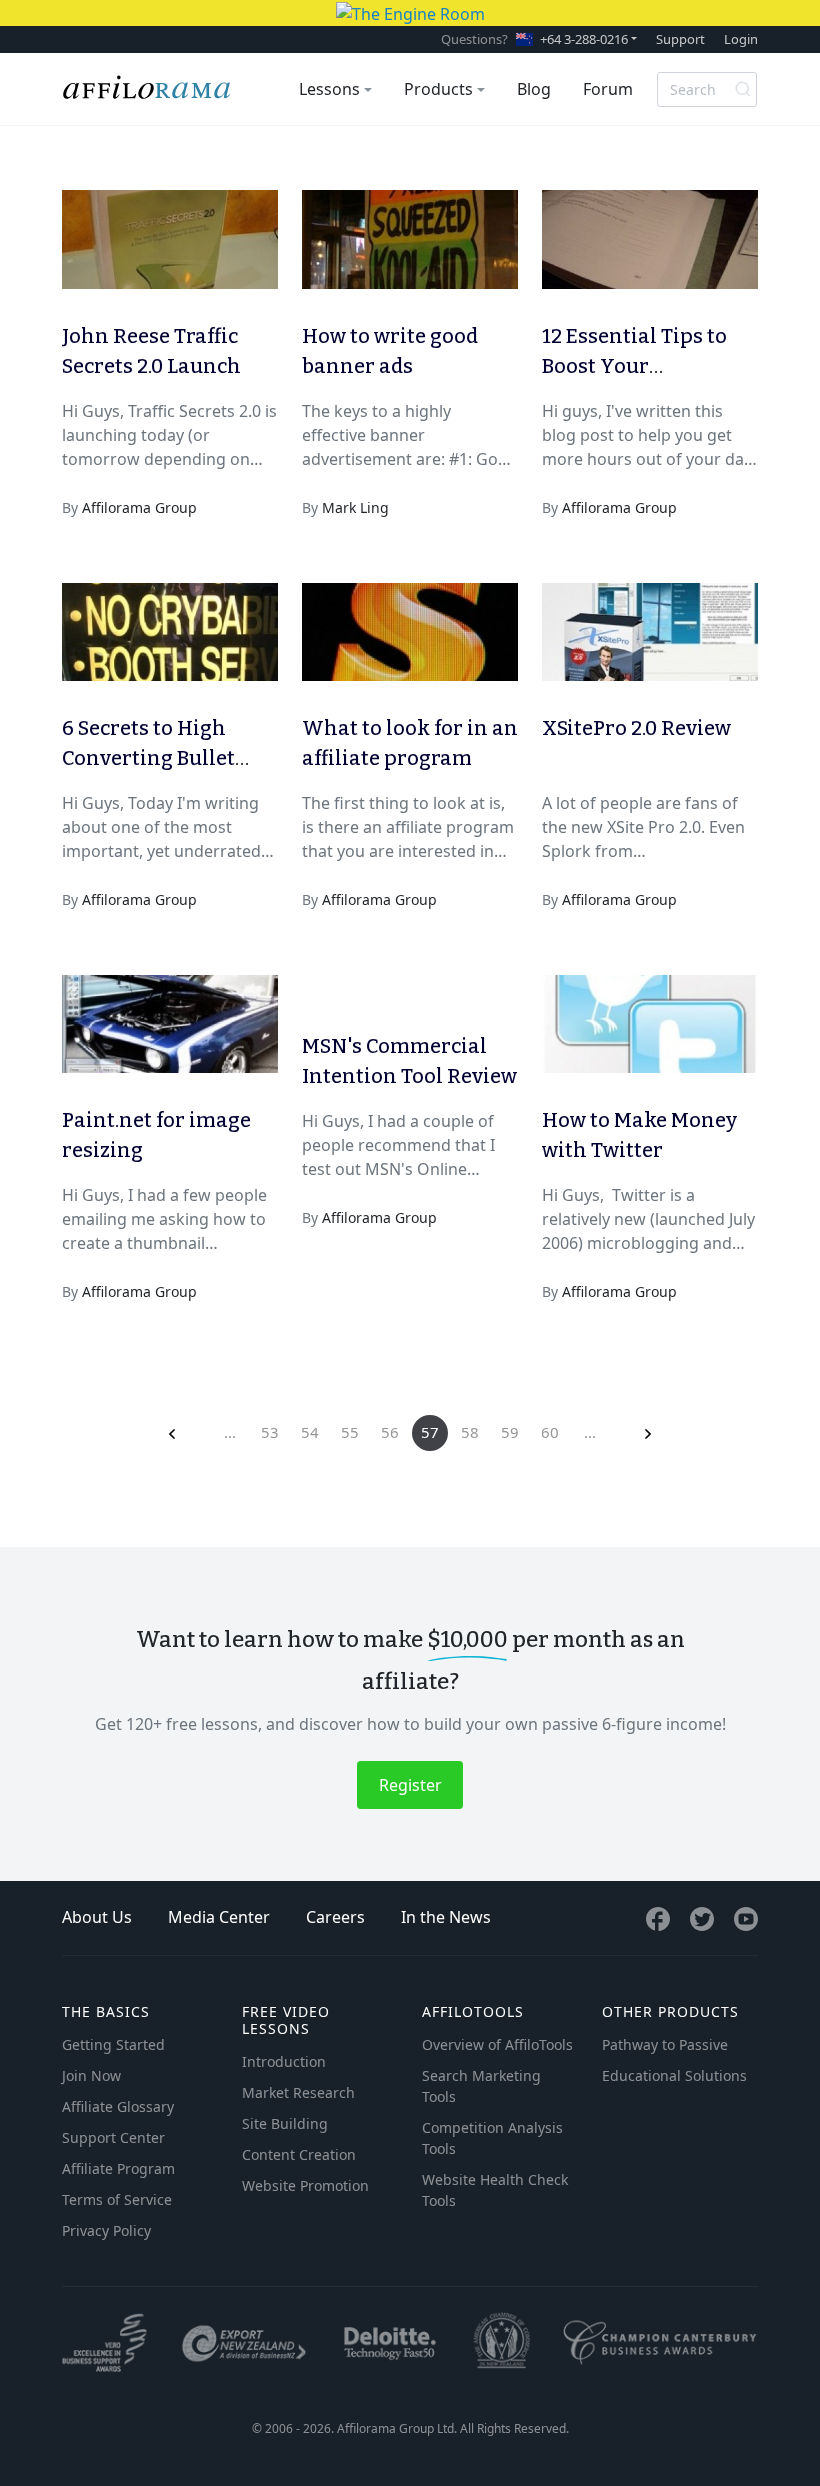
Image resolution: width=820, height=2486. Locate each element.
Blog (534, 89)
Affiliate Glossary (118, 2106)
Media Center (219, 1917)
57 (430, 1432)
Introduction (284, 2061)
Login (741, 39)
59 (510, 1432)
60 (550, 1432)
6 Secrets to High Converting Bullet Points (148, 758)
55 (350, 1432)
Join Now (91, 2075)
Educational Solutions (674, 2075)
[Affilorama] (147, 89)
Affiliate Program (118, 2168)
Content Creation (299, 2154)
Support (680, 39)
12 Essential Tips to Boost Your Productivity (634, 366)
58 (470, 1432)
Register (410, 1785)
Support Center (113, 2137)
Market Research (298, 2092)
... (230, 1432)
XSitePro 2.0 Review (636, 728)
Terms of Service (117, 2199)
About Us (97, 1917)
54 (310, 1432)
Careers (335, 1917)
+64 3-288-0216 (584, 39)
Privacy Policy (106, 2230)
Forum (608, 89)
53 (270, 1432)
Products (438, 89)
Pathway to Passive (665, 2044)
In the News (446, 1917)
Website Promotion (305, 2185)
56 (390, 1432)
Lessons (329, 89)
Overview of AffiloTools (497, 2044)
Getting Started (113, 2044)
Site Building (285, 2123)
